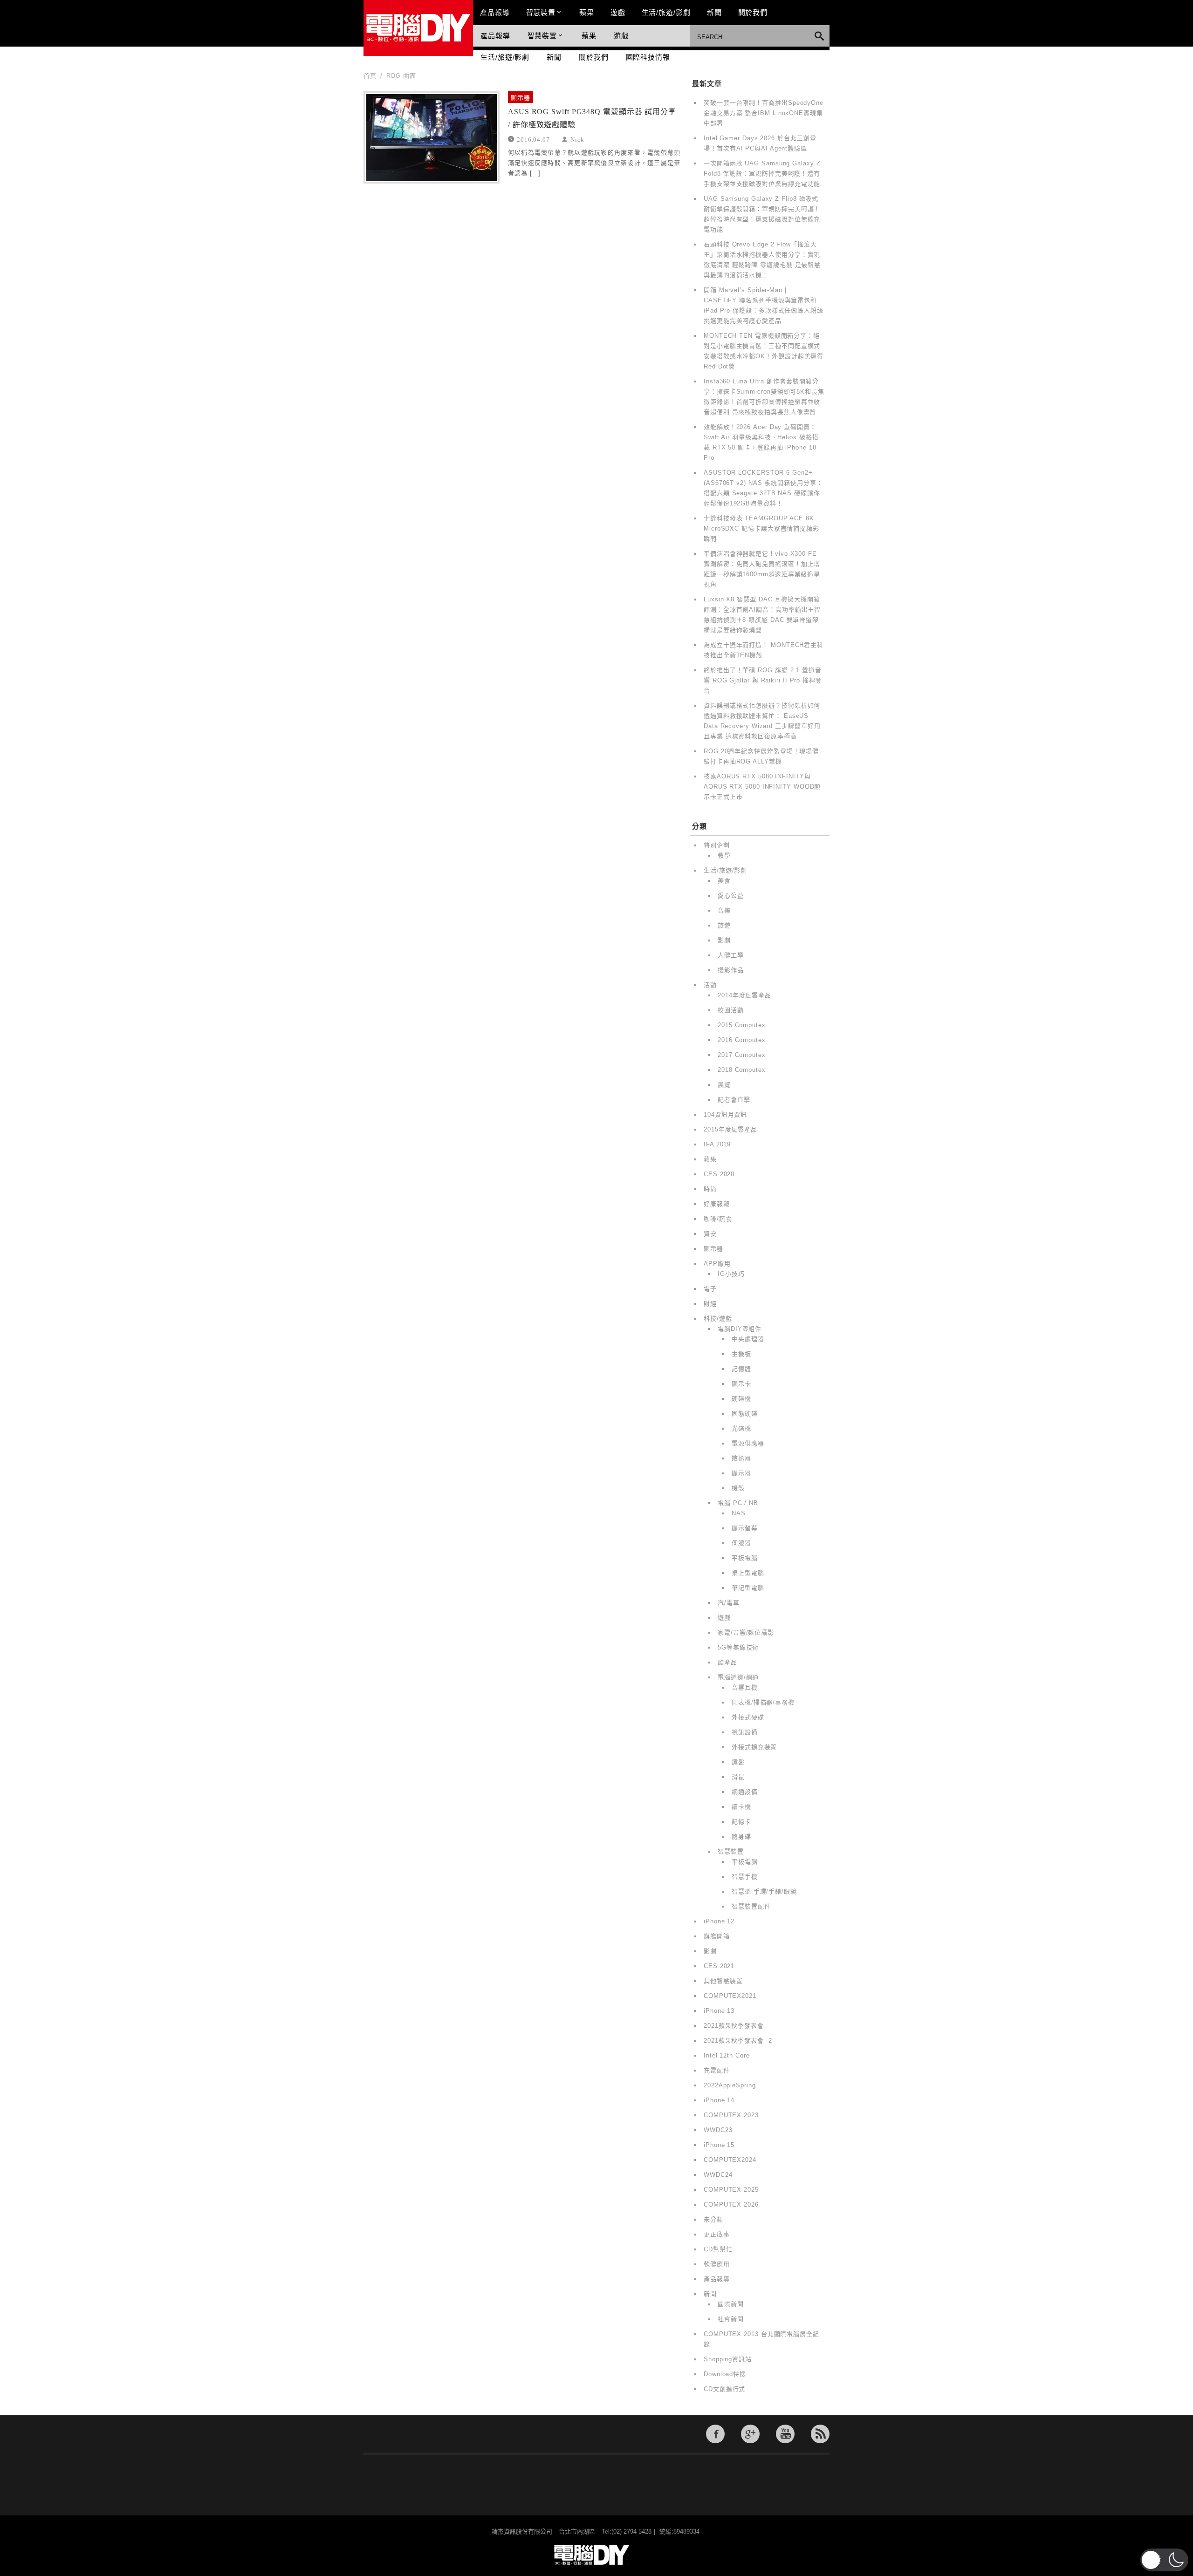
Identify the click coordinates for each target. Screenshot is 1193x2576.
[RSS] (820, 2434)
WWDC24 (718, 2175)
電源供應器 (748, 1443)
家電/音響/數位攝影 (746, 1632)
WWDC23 (718, 2130)
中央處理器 (748, 1339)
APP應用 (717, 1264)
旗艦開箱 (717, 1936)
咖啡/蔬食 (718, 1219)
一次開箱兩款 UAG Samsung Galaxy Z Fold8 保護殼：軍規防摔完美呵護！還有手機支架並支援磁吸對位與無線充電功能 (762, 174)
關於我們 (753, 12)
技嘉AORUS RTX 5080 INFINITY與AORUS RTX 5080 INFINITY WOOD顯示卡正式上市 (762, 787)
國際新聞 (731, 2304)
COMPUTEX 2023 (731, 2115)
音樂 (724, 910)
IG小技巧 (731, 1274)
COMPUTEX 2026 (731, 2205)
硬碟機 (741, 1399)
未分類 (713, 2219)
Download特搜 (725, 2374)
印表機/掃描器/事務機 (763, 1702)
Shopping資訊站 (728, 2359)
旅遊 (724, 925)
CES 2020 (719, 1174)
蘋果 (587, 12)
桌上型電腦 (748, 1573)
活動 (710, 985)
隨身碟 (741, 1837)
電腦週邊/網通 (738, 1677)
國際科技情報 (648, 57)
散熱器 (741, 1458)
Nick (577, 139)
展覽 (724, 1085)
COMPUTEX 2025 (731, 2190)
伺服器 (741, 1543)
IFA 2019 (717, 1144)
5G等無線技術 (738, 1647)
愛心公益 (731, 896)
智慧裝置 (541, 12)
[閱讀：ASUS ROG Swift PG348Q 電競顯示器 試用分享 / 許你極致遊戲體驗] (432, 137)
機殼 (738, 1488)
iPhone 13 (719, 2011)
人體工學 (731, 955)
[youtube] (785, 2434)
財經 (710, 1304)
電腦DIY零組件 (740, 1329)
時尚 (710, 1189)
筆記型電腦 (748, 1588)
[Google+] (750, 2434)
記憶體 (741, 1369)
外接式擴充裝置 (754, 1747)
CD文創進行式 (724, 2389)
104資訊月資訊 (725, 1114)
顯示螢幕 (745, 1528)
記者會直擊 (734, 1100)
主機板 (741, 1354)
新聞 (714, 12)
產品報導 (495, 12)
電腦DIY (418, 28)
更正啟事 (717, 2234)
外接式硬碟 (748, 1717)
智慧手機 (745, 1877)
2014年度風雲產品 (744, 995)
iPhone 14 (719, 2100)
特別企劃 (717, 845)
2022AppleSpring (730, 2085)
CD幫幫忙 (718, 2249)
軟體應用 (717, 2264)
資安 (710, 1234)
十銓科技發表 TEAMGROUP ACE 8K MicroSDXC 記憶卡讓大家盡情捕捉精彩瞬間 (761, 528)
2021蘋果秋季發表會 (734, 2026)
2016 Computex (742, 1040)
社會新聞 (731, 2319)
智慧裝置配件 (751, 1906)
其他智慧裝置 (723, 1981)
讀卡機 (741, 1807)
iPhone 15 (719, 2145)
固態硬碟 (745, 1414)
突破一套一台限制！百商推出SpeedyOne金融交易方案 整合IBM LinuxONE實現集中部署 (764, 113)
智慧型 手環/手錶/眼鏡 (764, 1891)
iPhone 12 (719, 1921)
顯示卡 (741, 1384)
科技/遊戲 (718, 1319)
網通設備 (745, 1792)
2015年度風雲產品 (730, 1129)
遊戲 (618, 12)
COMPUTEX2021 (730, 1996)
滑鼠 (738, 1777)
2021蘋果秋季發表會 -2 (738, 2041)
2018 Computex (742, 1070)
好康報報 (717, 1204)
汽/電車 (729, 1603)
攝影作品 (731, 970)
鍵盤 (738, 1762)
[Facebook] (715, 2434)
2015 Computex (742, 1025)
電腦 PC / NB (738, 1503)
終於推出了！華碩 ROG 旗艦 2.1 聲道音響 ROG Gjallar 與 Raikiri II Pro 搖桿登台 (763, 680)
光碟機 (741, 1428)
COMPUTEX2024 (730, 2160)
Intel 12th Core (727, 2055)
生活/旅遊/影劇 (666, 12)
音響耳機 (745, 1687)
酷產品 (727, 1662)
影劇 (724, 940)
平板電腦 (745, 1558)
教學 (724, 855)
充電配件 (717, 2070)
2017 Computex (742, 1055)
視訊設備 (745, 1732)
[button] (1164, 2560)
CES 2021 (719, 1966)
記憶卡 (741, 1822)
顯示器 (521, 98)
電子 (710, 1289)
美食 (724, 881)
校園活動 (731, 1010)
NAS (739, 1513)
